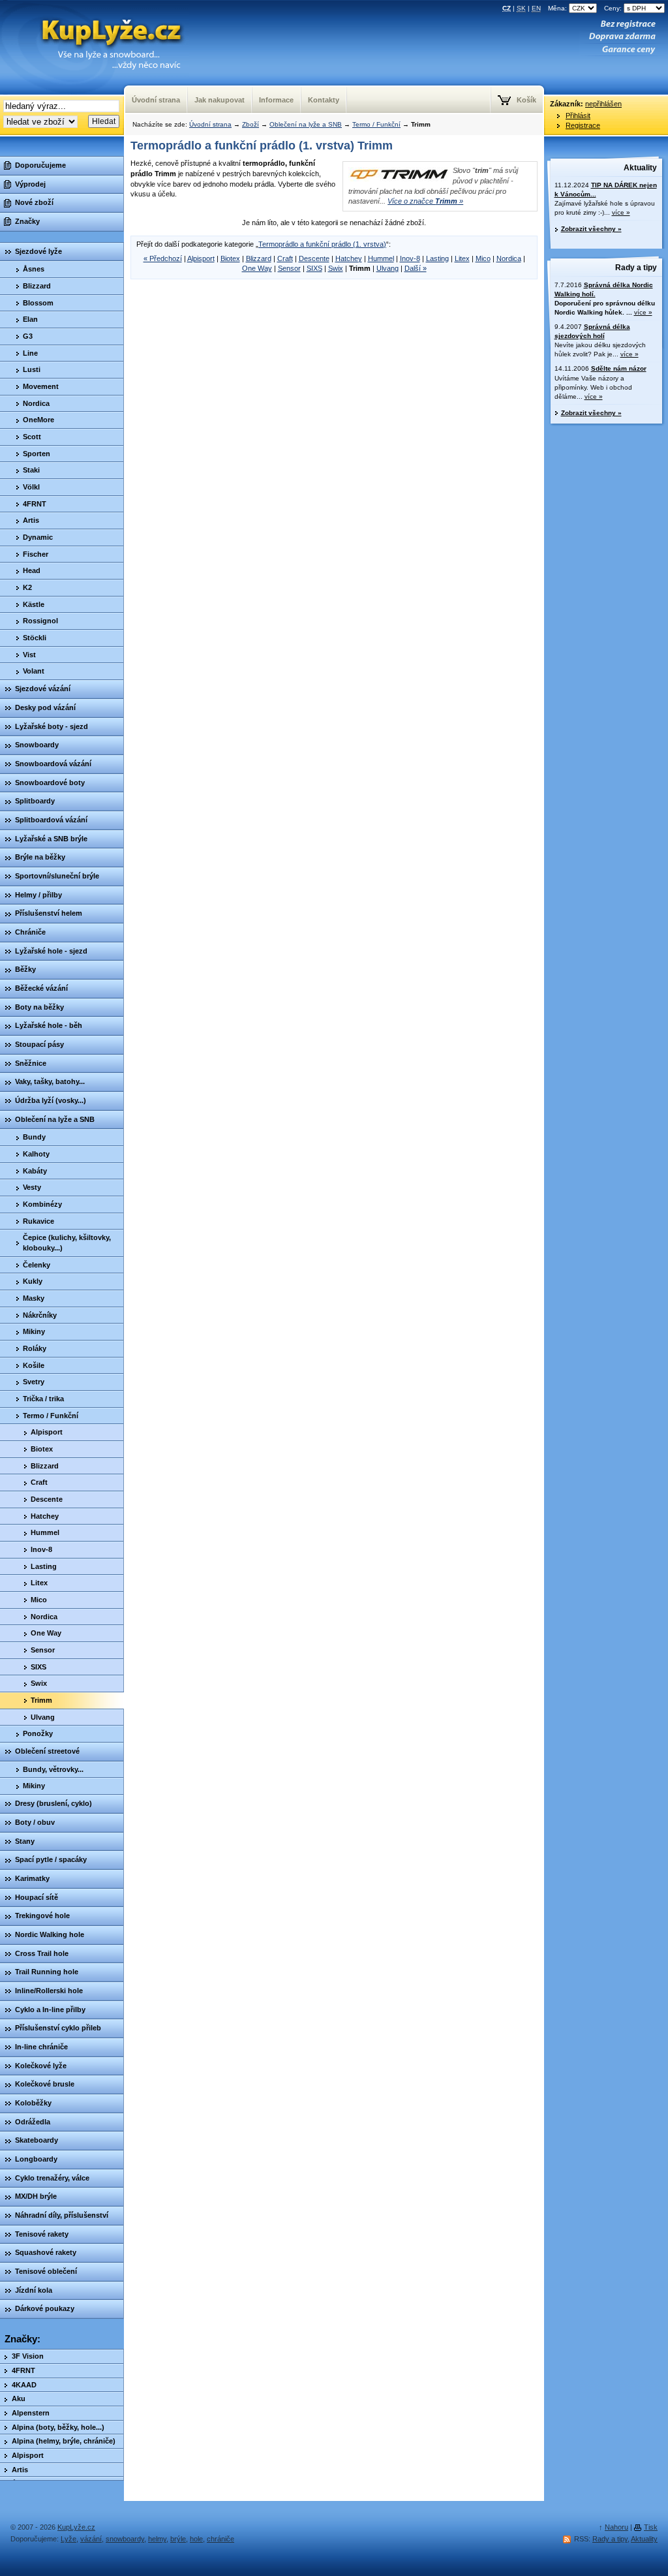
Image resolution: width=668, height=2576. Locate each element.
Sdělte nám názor (619, 368)
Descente (314, 258)
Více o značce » (425, 201)
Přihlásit (578, 116)
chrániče (220, 2539)
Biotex (230, 258)
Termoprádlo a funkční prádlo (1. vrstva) (322, 244)
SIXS (314, 268)
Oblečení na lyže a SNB (306, 124)
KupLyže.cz (76, 2527)
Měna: (558, 8)
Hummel (381, 258)
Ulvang (387, 268)
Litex (462, 258)
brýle (178, 2539)
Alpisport (201, 258)
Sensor (289, 268)
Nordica (509, 258)
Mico (483, 258)
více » (621, 212)
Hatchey (349, 258)
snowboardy (125, 2539)
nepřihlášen (603, 104)
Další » (416, 268)
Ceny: (614, 8)
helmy (157, 2539)
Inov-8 (410, 258)
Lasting (437, 258)
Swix (336, 268)
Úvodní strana (210, 124)
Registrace (583, 125)
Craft (285, 258)
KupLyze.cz (107, 33)
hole (196, 2539)
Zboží (250, 124)
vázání (91, 2539)
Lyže (68, 2539)
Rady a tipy (636, 268)
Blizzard (259, 258)
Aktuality (640, 168)
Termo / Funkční (376, 124)
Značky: (23, 2339)
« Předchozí (163, 258)
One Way (257, 268)
